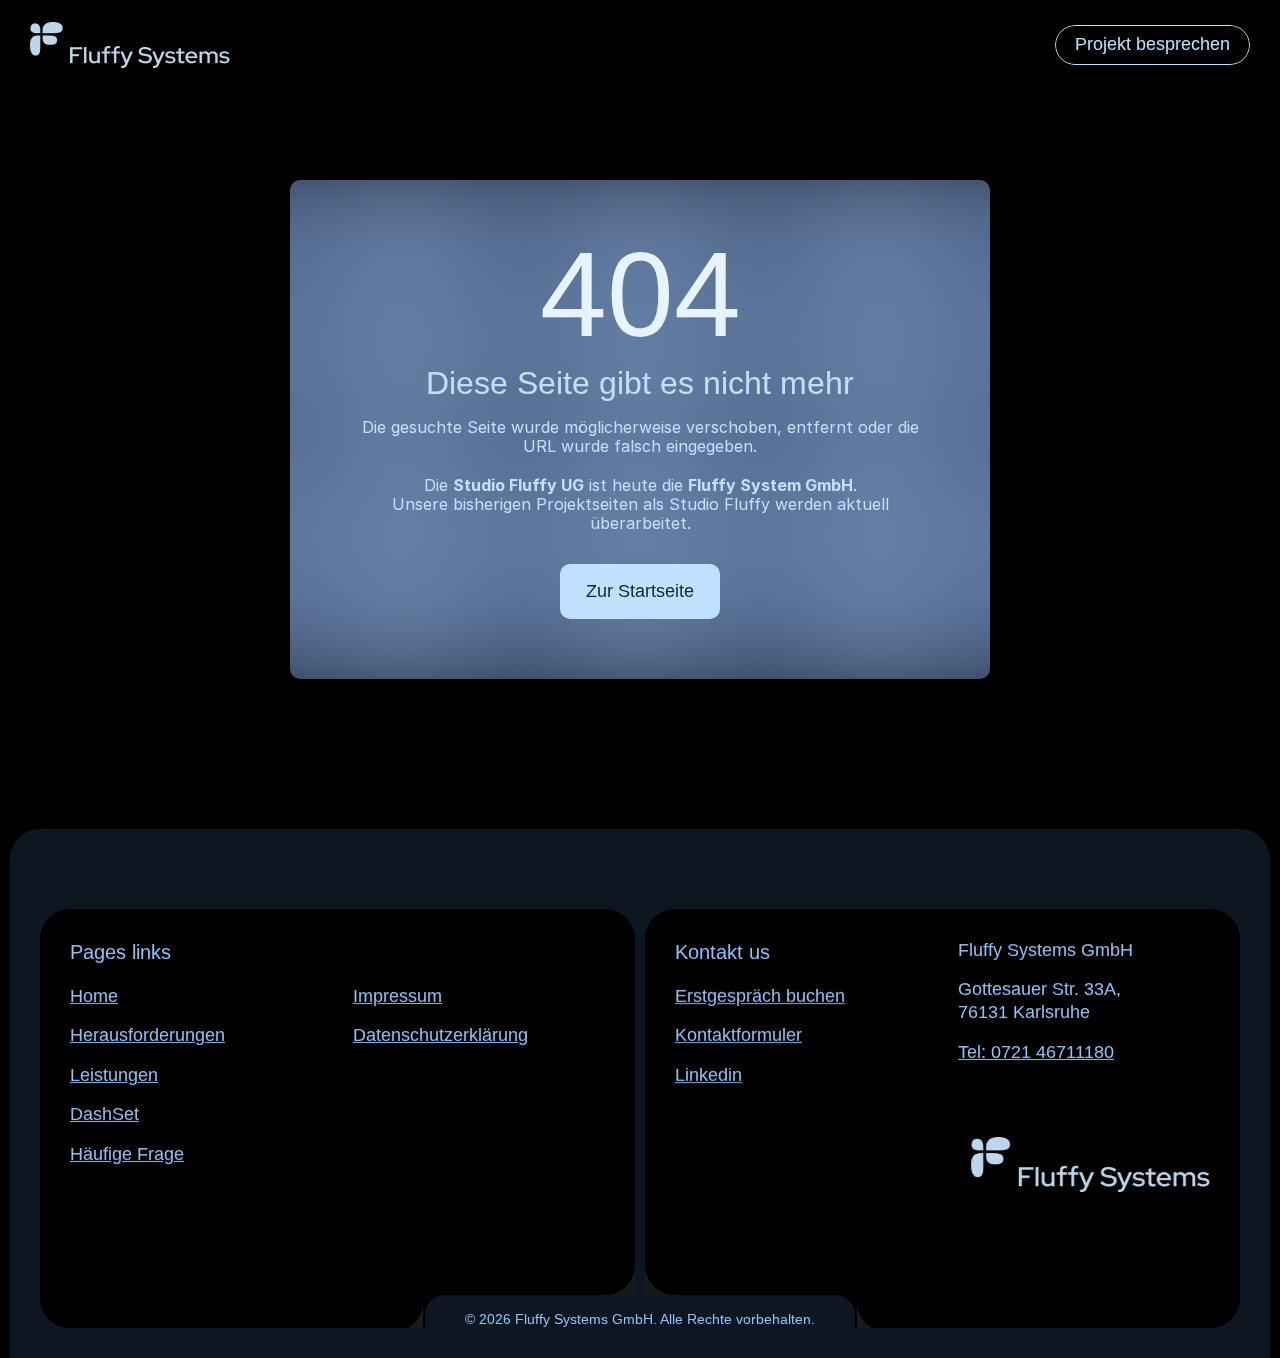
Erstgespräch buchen (760, 996)
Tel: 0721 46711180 (1036, 1052)
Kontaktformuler (738, 1035)
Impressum (397, 996)
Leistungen (114, 1075)
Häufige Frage (127, 1154)
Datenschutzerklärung (440, 1035)
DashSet (104, 1114)
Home (94, 996)
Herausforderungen (147, 1035)
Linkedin (708, 1075)
